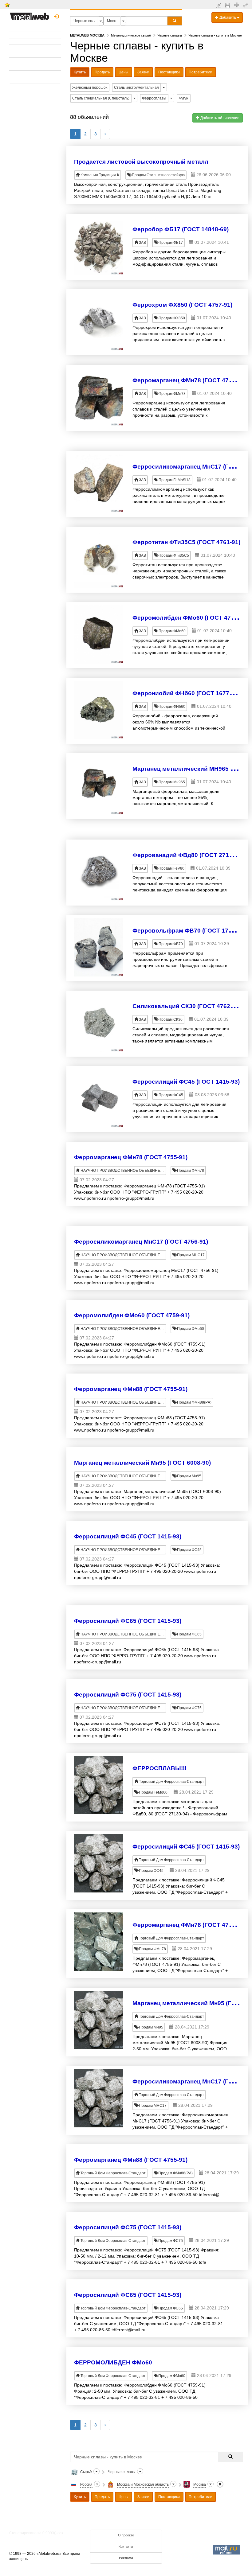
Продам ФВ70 (170, 944)
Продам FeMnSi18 (174, 480)
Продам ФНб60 (171, 707)
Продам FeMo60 (153, 1792)
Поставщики (169, 72)
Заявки (143, 72)
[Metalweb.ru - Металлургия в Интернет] (30, 14)
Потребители (201, 72)
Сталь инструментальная (136, 88)
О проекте (126, 2535)
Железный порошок (90, 88)
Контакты (126, 2547)
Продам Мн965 (171, 782)
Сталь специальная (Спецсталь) (101, 98)
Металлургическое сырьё (131, 35)
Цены (124, 72)
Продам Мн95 (189, 1476)
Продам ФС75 (189, 1708)
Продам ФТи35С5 (173, 555)
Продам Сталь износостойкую (158, 175)
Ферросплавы (154, 98)
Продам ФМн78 (172, 394)
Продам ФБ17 (170, 243)
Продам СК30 (170, 1019)
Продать (102, 72)
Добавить (228, 18)
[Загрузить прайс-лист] (228, 5)
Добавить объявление (219, 118)
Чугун (184, 98)
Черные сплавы (170, 35)
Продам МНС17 (190, 1255)
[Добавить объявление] (220, 5)
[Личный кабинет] (246, 5)
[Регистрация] (237, 5)
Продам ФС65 (189, 1634)
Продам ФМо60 (172, 631)
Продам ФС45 (170, 1095)
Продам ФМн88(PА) (194, 1402)
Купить (80, 72)
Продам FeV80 (171, 868)
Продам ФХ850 (171, 318)
